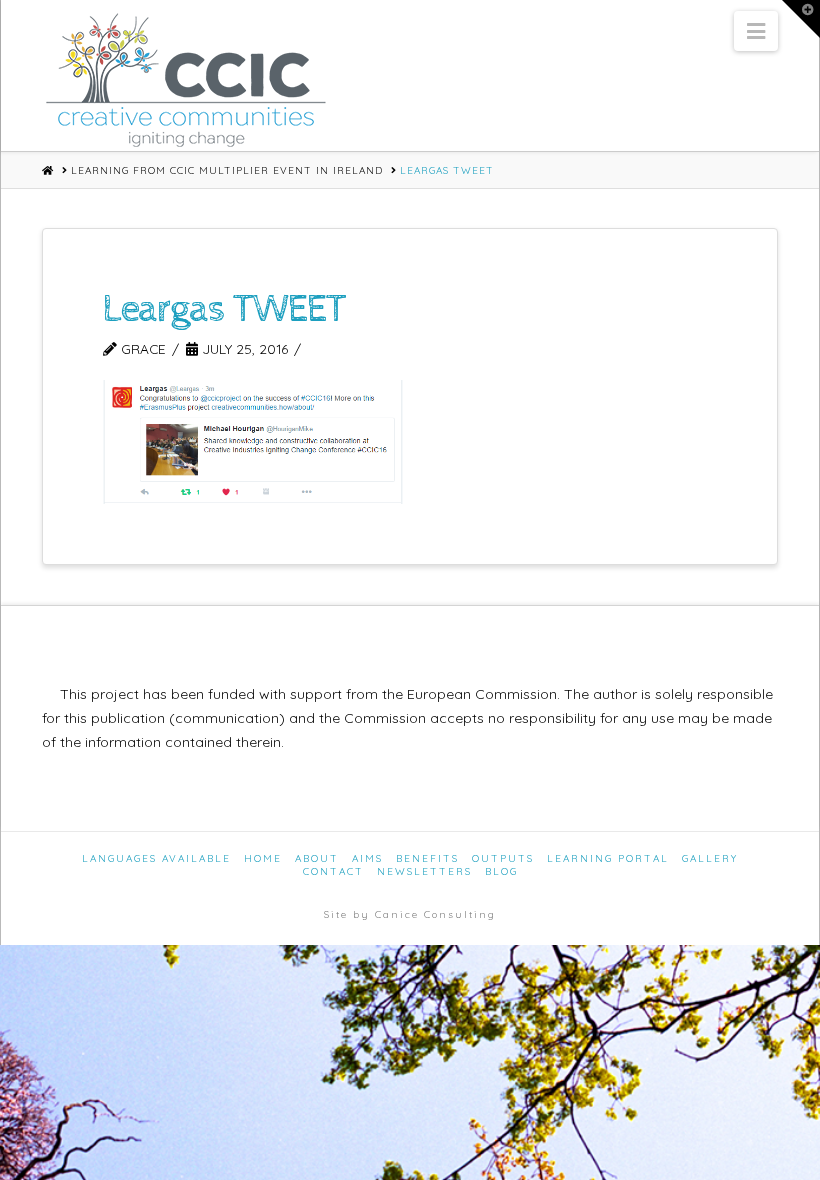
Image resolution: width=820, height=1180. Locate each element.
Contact (333, 871)
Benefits (427, 858)
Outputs (503, 858)
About (317, 858)
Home (263, 858)
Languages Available (156, 858)
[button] (756, 31)
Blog (501, 871)
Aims (367, 858)
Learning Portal (608, 858)
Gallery (710, 858)
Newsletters (424, 871)
